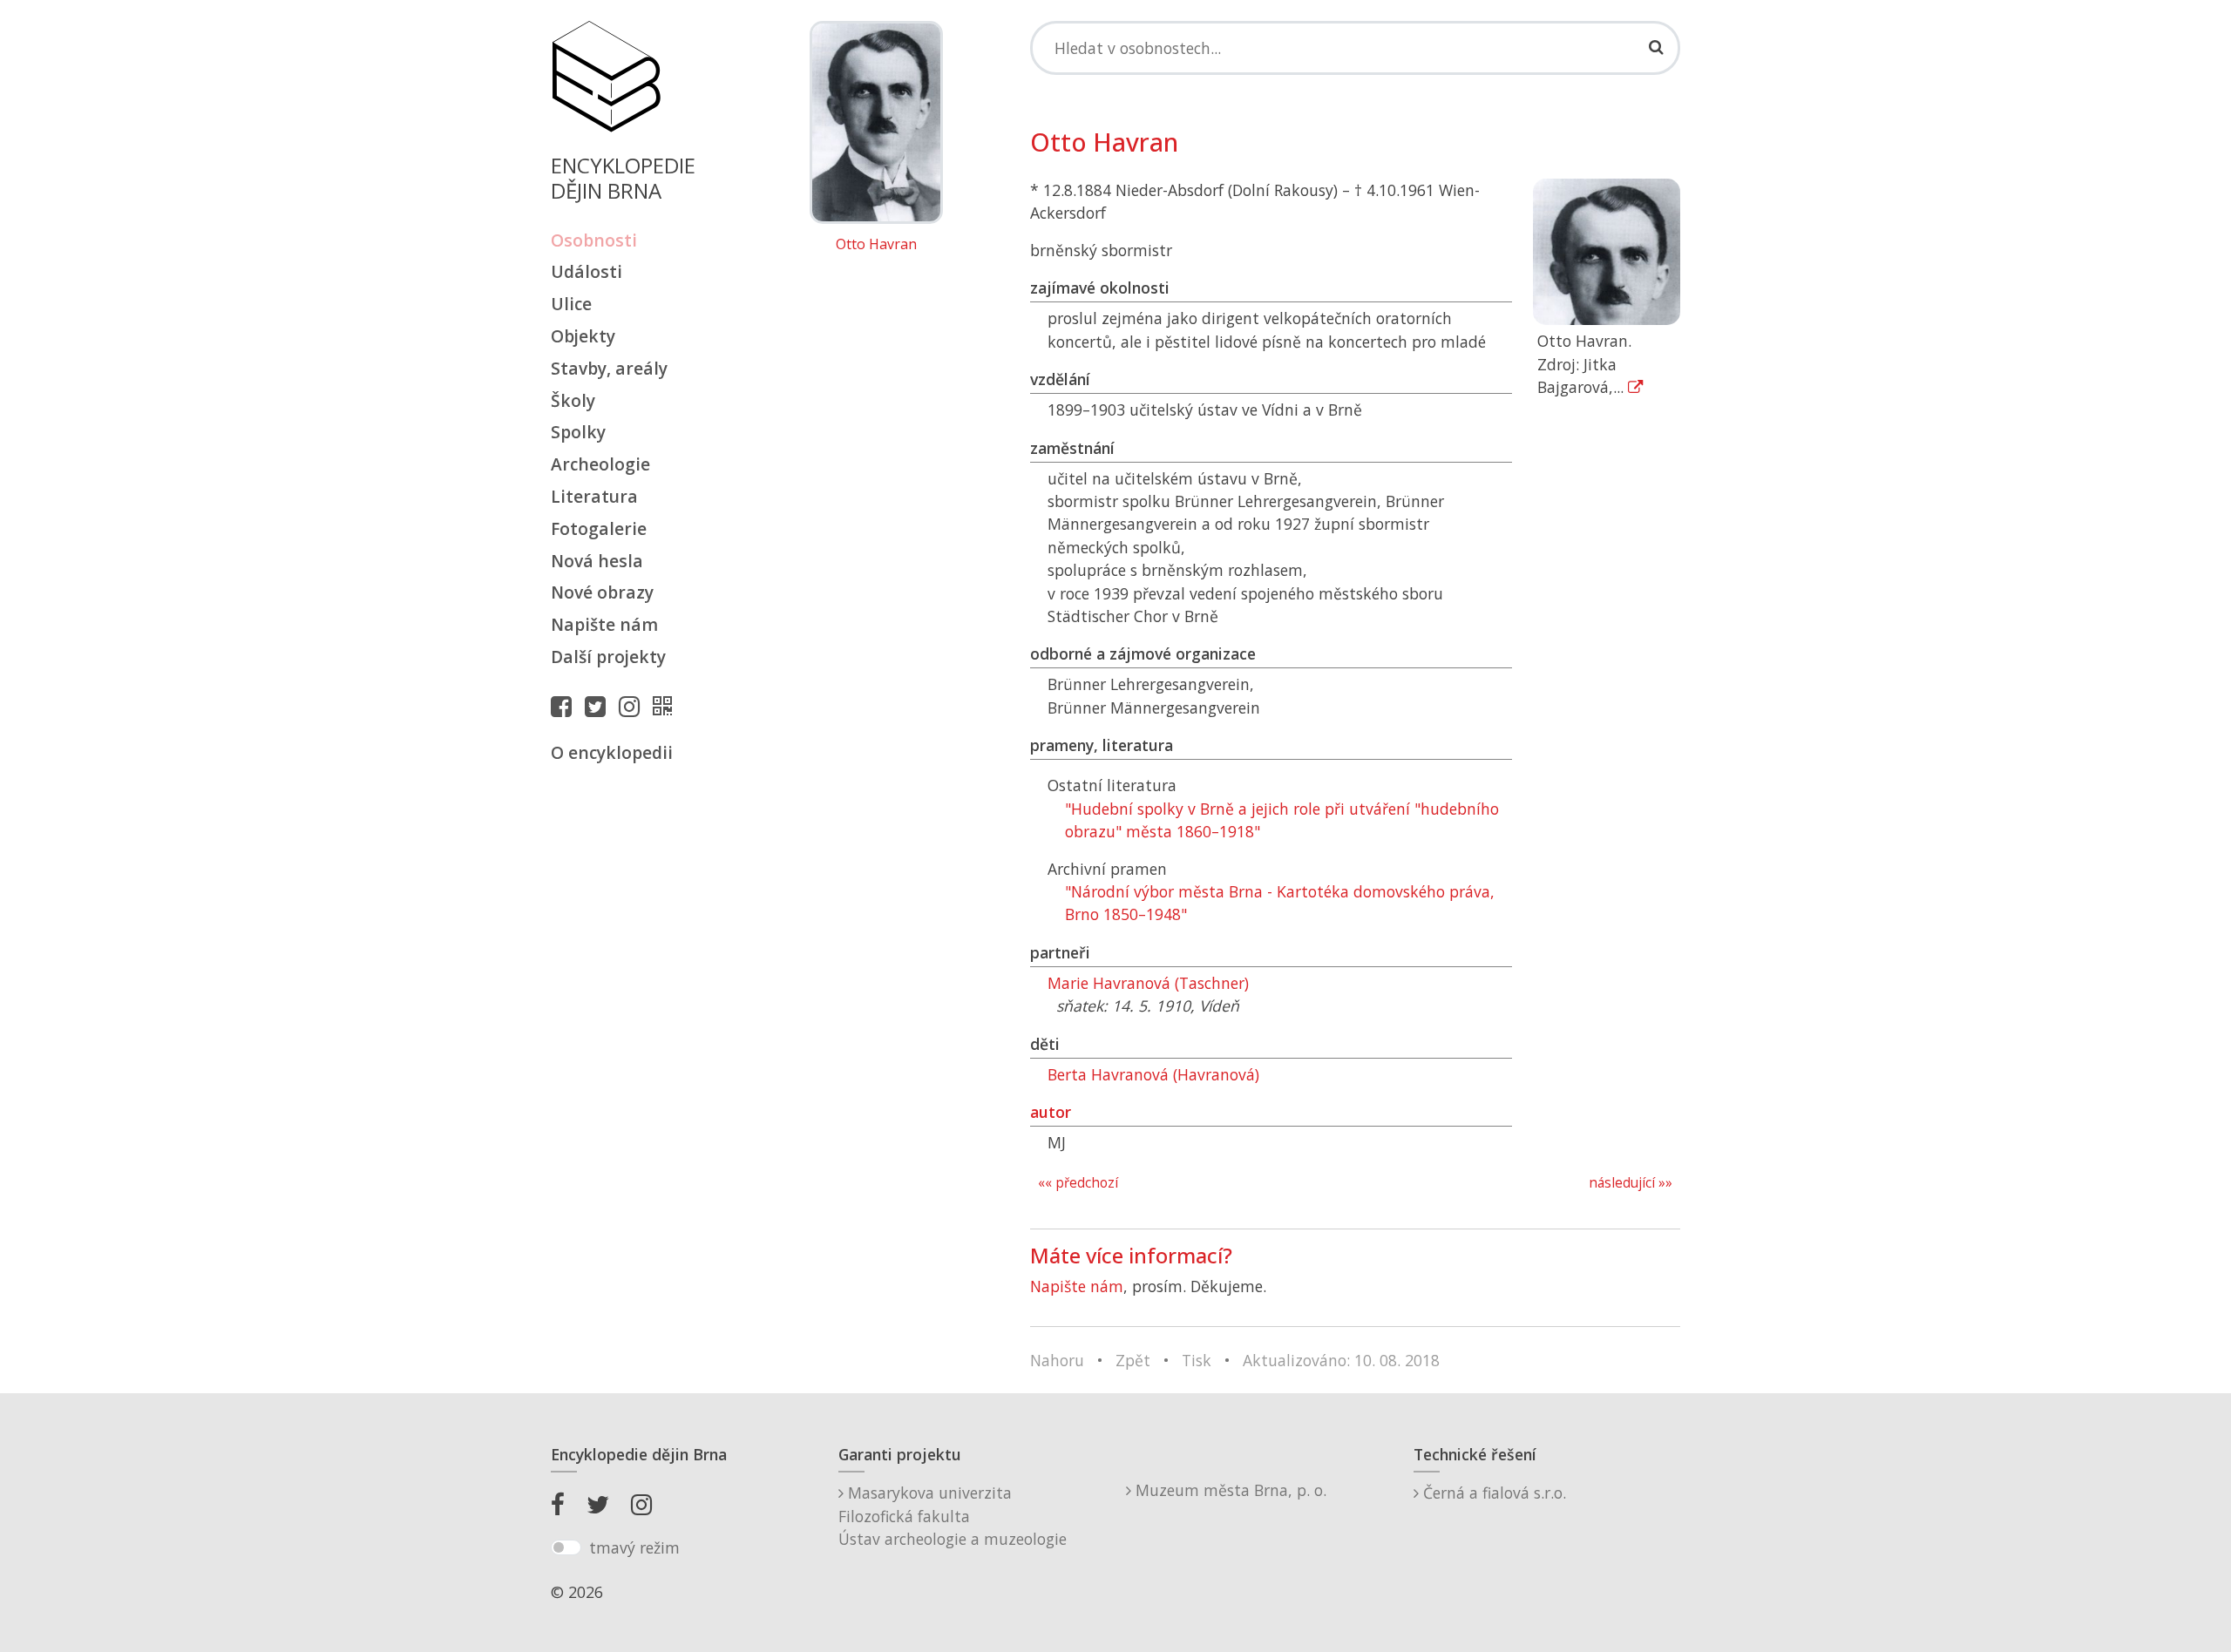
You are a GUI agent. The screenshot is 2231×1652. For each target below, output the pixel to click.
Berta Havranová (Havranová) (1153, 1074)
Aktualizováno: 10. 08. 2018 (1341, 1360)
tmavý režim (634, 1547)
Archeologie (600, 464)
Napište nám (604, 624)
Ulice (571, 304)
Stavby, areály (609, 368)
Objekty (583, 336)
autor (1051, 1112)
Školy (573, 400)
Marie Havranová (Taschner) (1148, 983)
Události (587, 271)
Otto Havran (876, 245)
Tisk (1197, 1360)
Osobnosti (594, 240)
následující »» (1631, 1183)
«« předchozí (1078, 1183)
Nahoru (1057, 1360)
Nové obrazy (602, 592)
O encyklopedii (612, 752)
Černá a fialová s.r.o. (1492, 1493)
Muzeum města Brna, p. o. (1229, 1490)
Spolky (578, 432)
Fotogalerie (599, 528)
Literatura (594, 496)
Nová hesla (597, 561)
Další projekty (608, 657)
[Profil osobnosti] (667, 706)
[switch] (566, 1547)
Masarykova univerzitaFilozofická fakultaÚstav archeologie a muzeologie (953, 1516)
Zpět (1133, 1360)
